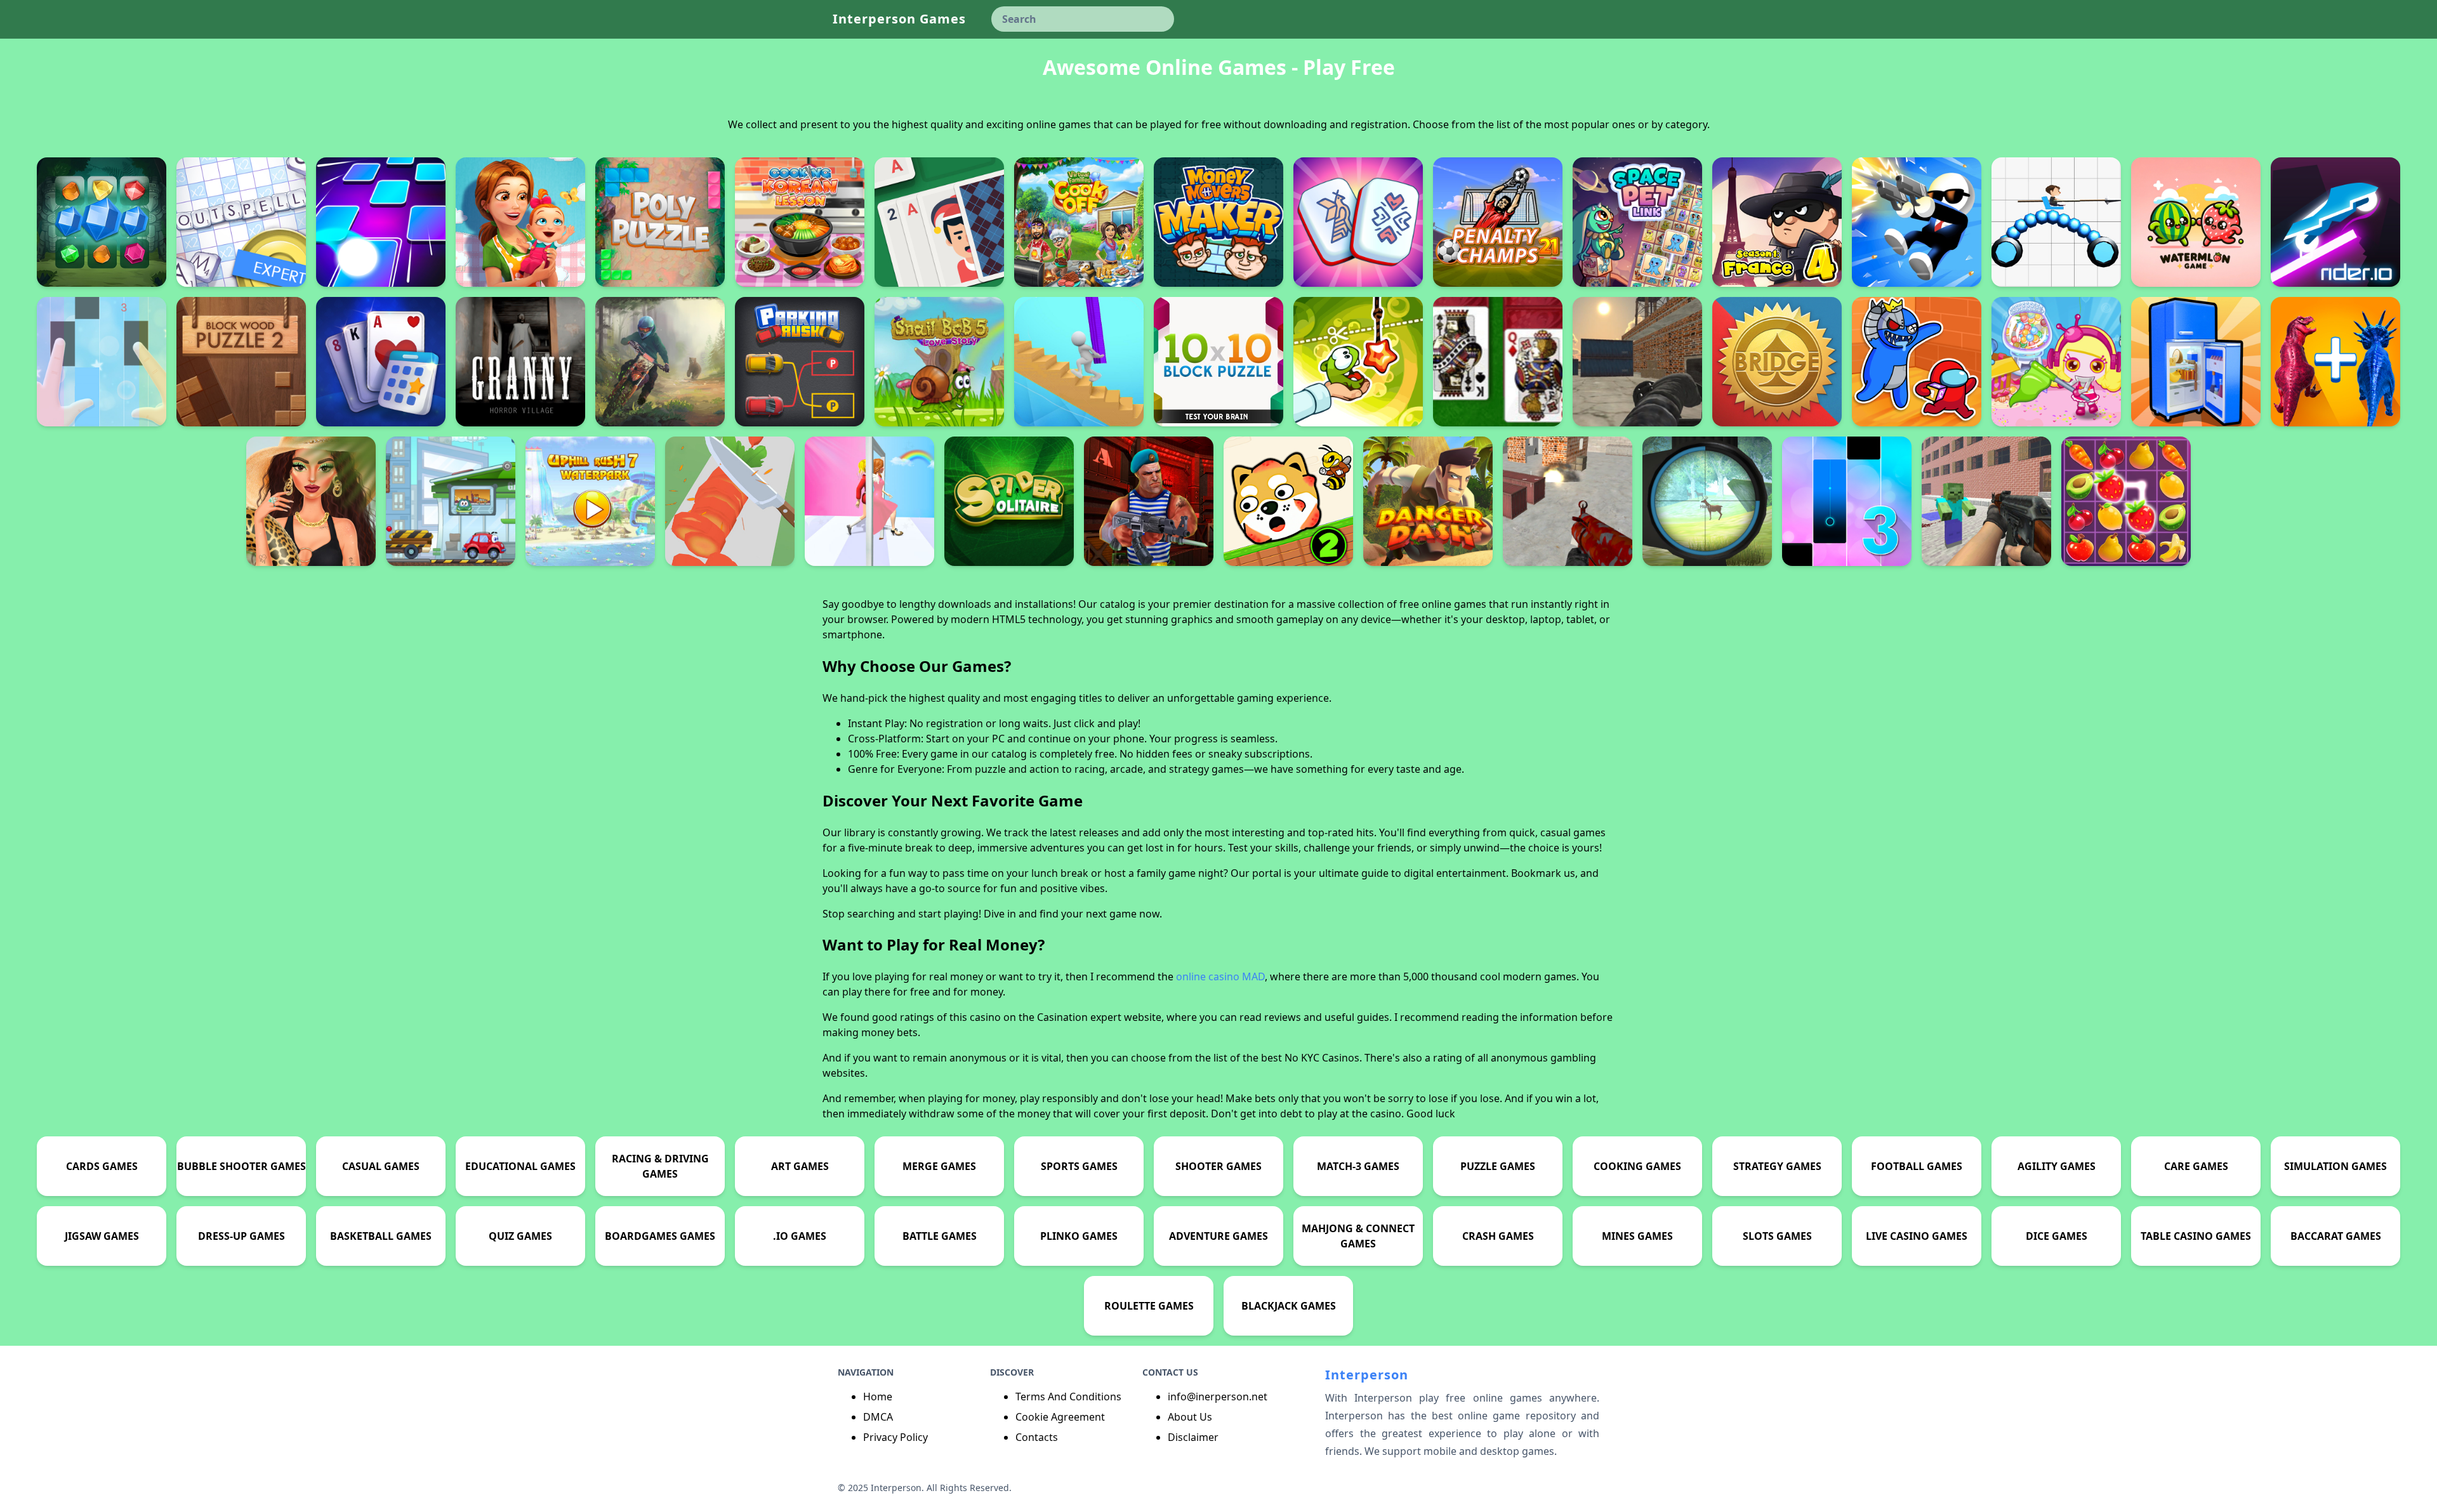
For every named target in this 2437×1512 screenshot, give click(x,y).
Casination (1062, 1017)
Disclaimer (1193, 1437)
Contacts (1037, 1437)
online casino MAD (1220, 976)
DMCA (878, 1417)
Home (878, 1397)
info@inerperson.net (1218, 1397)
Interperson (1367, 1375)
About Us (1190, 1417)
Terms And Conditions (1068, 1397)
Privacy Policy (895, 1437)
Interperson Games (899, 19)
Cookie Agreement (1060, 1417)
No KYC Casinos (1322, 1058)
